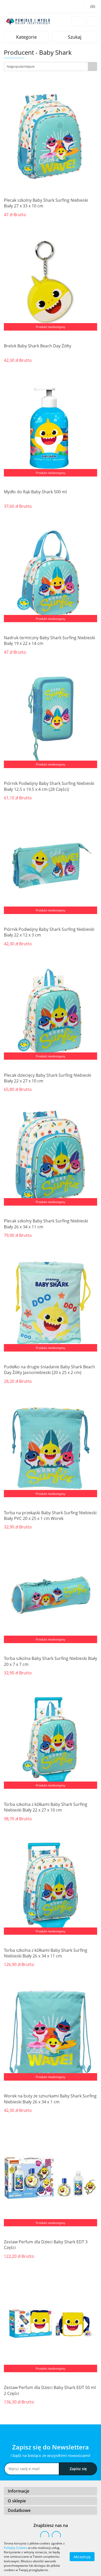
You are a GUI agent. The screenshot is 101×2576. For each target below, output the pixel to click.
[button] (51, 2491)
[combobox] (51, 67)
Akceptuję (82, 2557)
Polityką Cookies (16, 2548)
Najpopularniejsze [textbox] (21, 66)
